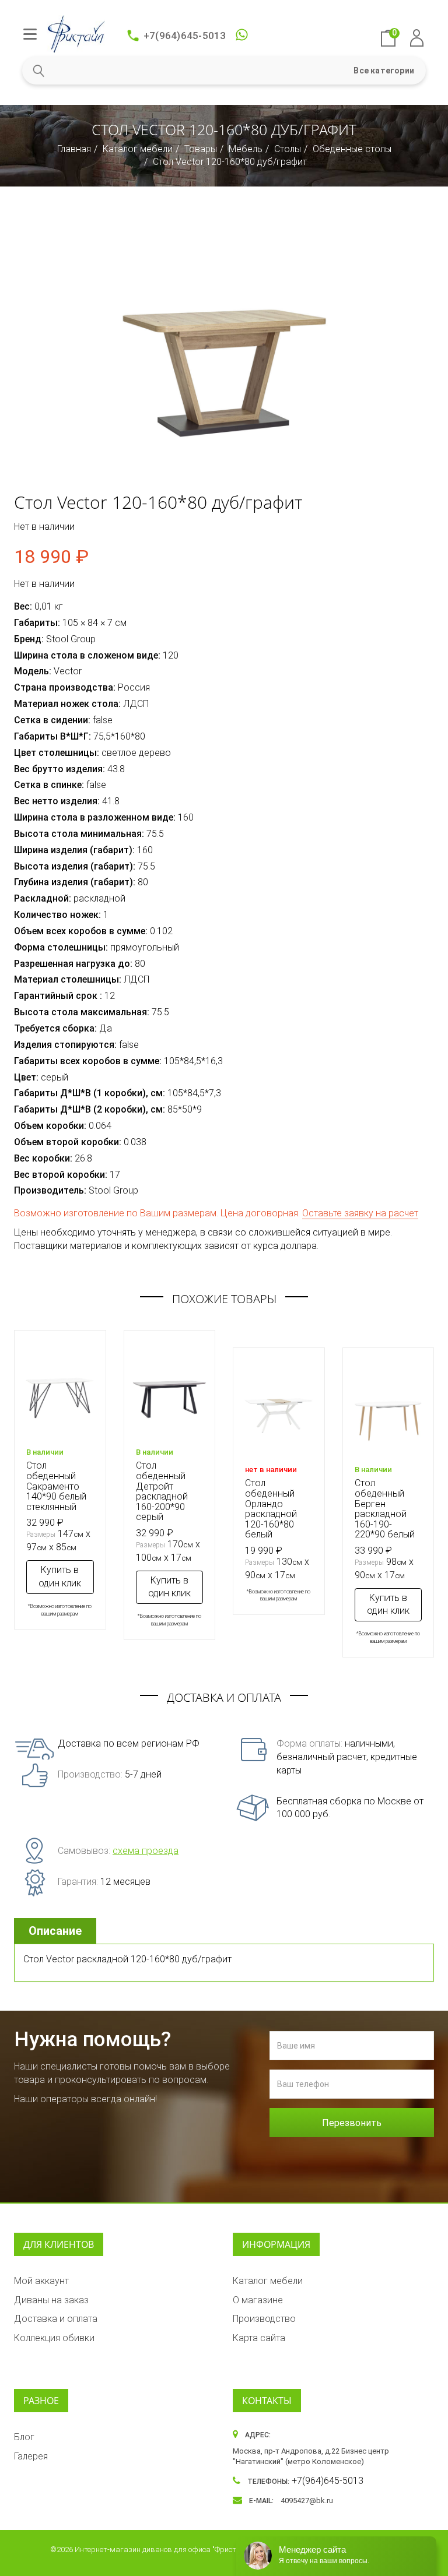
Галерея (31, 2456)
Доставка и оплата (56, 2319)
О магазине (258, 2300)
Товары (201, 149)
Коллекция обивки (54, 2338)
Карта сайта (259, 2338)
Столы (288, 149)
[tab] (57, 1931)
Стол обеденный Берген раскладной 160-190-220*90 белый (385, 1509)
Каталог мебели (138, 149)
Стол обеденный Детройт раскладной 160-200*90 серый (162, 1491)
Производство (264, 2319)
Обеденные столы (352, 149)
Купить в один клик (60, 1576)
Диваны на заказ (51, 2300)
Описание (55, 1931)
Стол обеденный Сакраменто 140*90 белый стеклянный (56, 1486)
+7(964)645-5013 (185, 36)
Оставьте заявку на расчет (360, 1213)
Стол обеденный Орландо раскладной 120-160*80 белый (271, 1509)
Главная (74, 149)
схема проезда (146, 1851)
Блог (24, 2437)
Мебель (246, 149)
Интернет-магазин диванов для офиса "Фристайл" (163, 2549)
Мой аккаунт (41, 2281)
